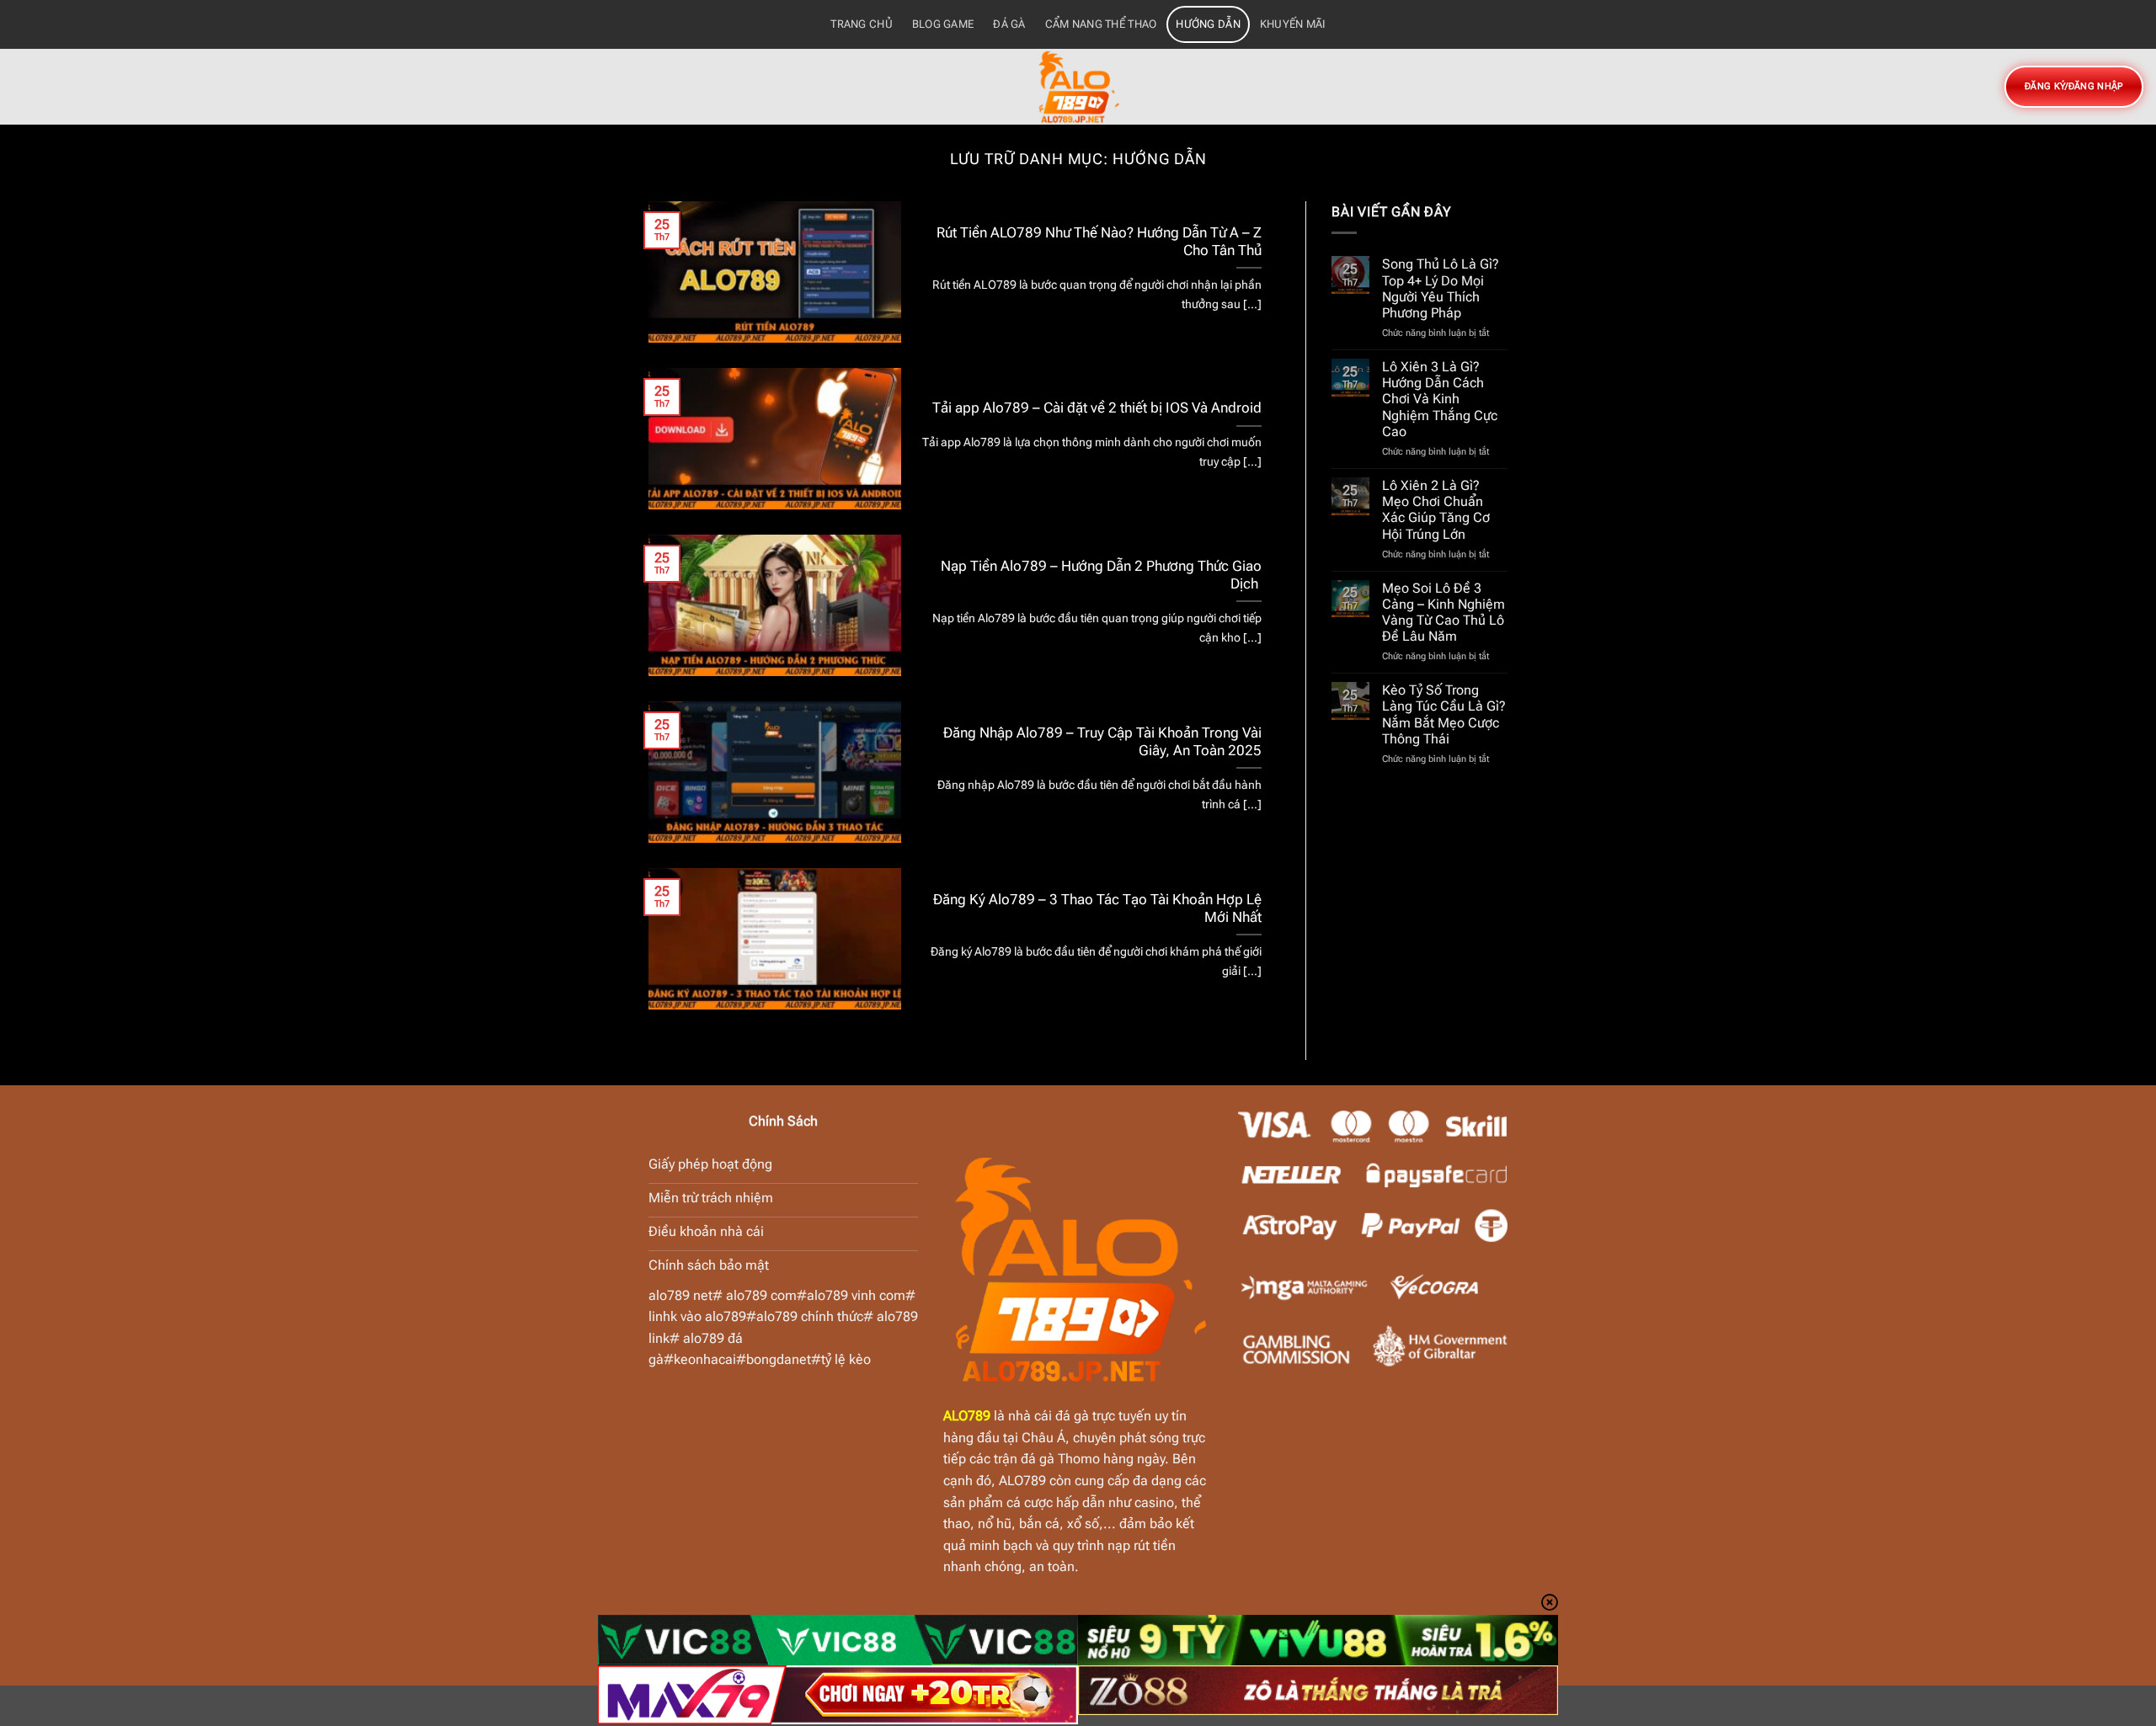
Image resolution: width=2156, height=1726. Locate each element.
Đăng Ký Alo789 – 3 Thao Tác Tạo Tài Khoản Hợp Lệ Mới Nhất (1097, 909)
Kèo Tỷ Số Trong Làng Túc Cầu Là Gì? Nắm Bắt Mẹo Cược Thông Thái (1444, 714)
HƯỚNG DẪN (1208, 24)
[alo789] (1078, 87)
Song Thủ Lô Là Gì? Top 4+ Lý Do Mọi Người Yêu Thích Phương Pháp (1441, 288)
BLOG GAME (943, 24)
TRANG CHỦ (861, 24)
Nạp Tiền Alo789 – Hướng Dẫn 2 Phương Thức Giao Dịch (1101, 575)
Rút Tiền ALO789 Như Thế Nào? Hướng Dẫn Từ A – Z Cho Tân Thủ (1099, 242)
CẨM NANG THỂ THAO (1101, 24)
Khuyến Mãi (1293, 24)
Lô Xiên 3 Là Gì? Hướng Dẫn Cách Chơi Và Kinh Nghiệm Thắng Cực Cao (1440, 399)
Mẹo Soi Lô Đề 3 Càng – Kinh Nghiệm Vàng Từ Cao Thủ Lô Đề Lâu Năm (1444, 613)
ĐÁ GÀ (1009, 24)
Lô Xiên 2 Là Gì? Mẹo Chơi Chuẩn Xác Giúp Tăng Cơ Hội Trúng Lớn (1436, 510)
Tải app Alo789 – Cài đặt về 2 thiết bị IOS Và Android (1097, 408)
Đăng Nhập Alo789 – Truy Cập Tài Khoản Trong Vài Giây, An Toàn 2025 (1102, 742)
